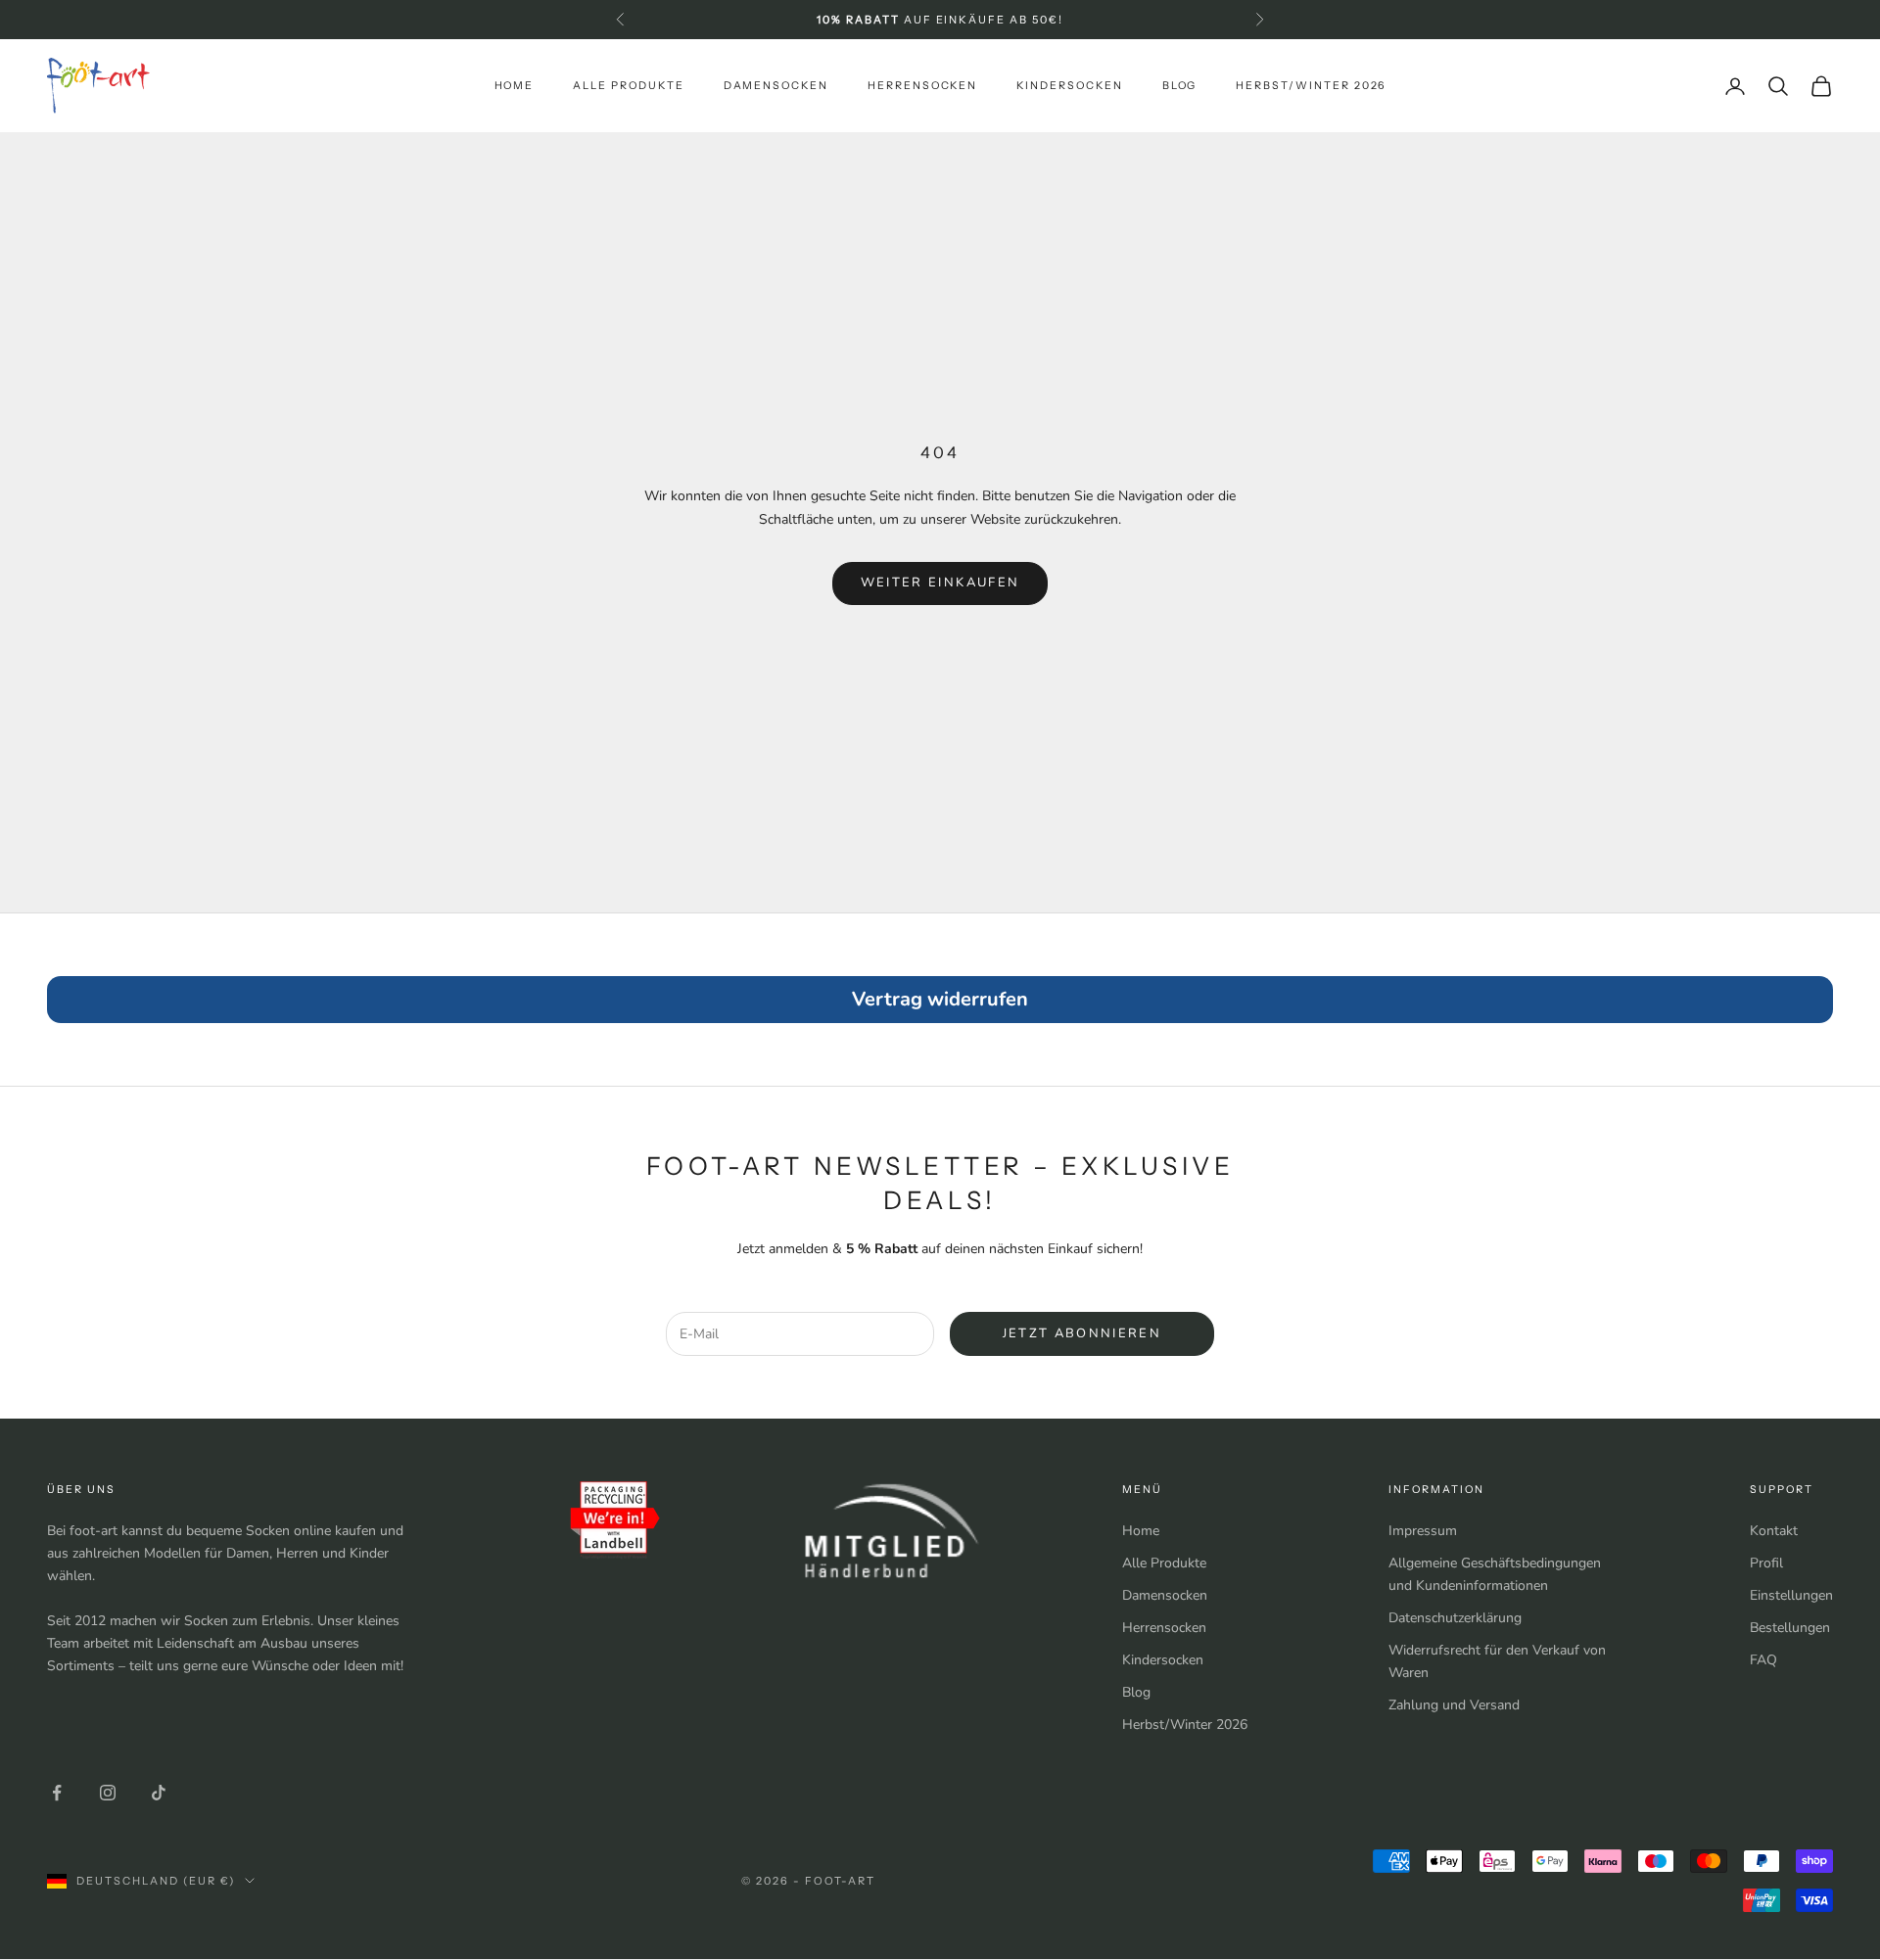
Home (515, 86)
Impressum (1423, 1531)
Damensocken (776, 86)
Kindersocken (1069, 86)
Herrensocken (922, 86)
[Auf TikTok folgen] (159, 1793)
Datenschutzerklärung (1455, 1618)
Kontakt (1774, 1531)
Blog (1180, 86)
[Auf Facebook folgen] (57, 1793)
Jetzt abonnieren (1082, 1333)
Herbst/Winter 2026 (1311, 86)
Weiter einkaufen (940, 583)
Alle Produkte (628, 86)
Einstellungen (1791, 1595)
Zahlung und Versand (1454, 1705)
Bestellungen (1790, 1628)
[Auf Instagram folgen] (108, 1793)
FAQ (1763, 1660)
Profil (1766, 1563)
